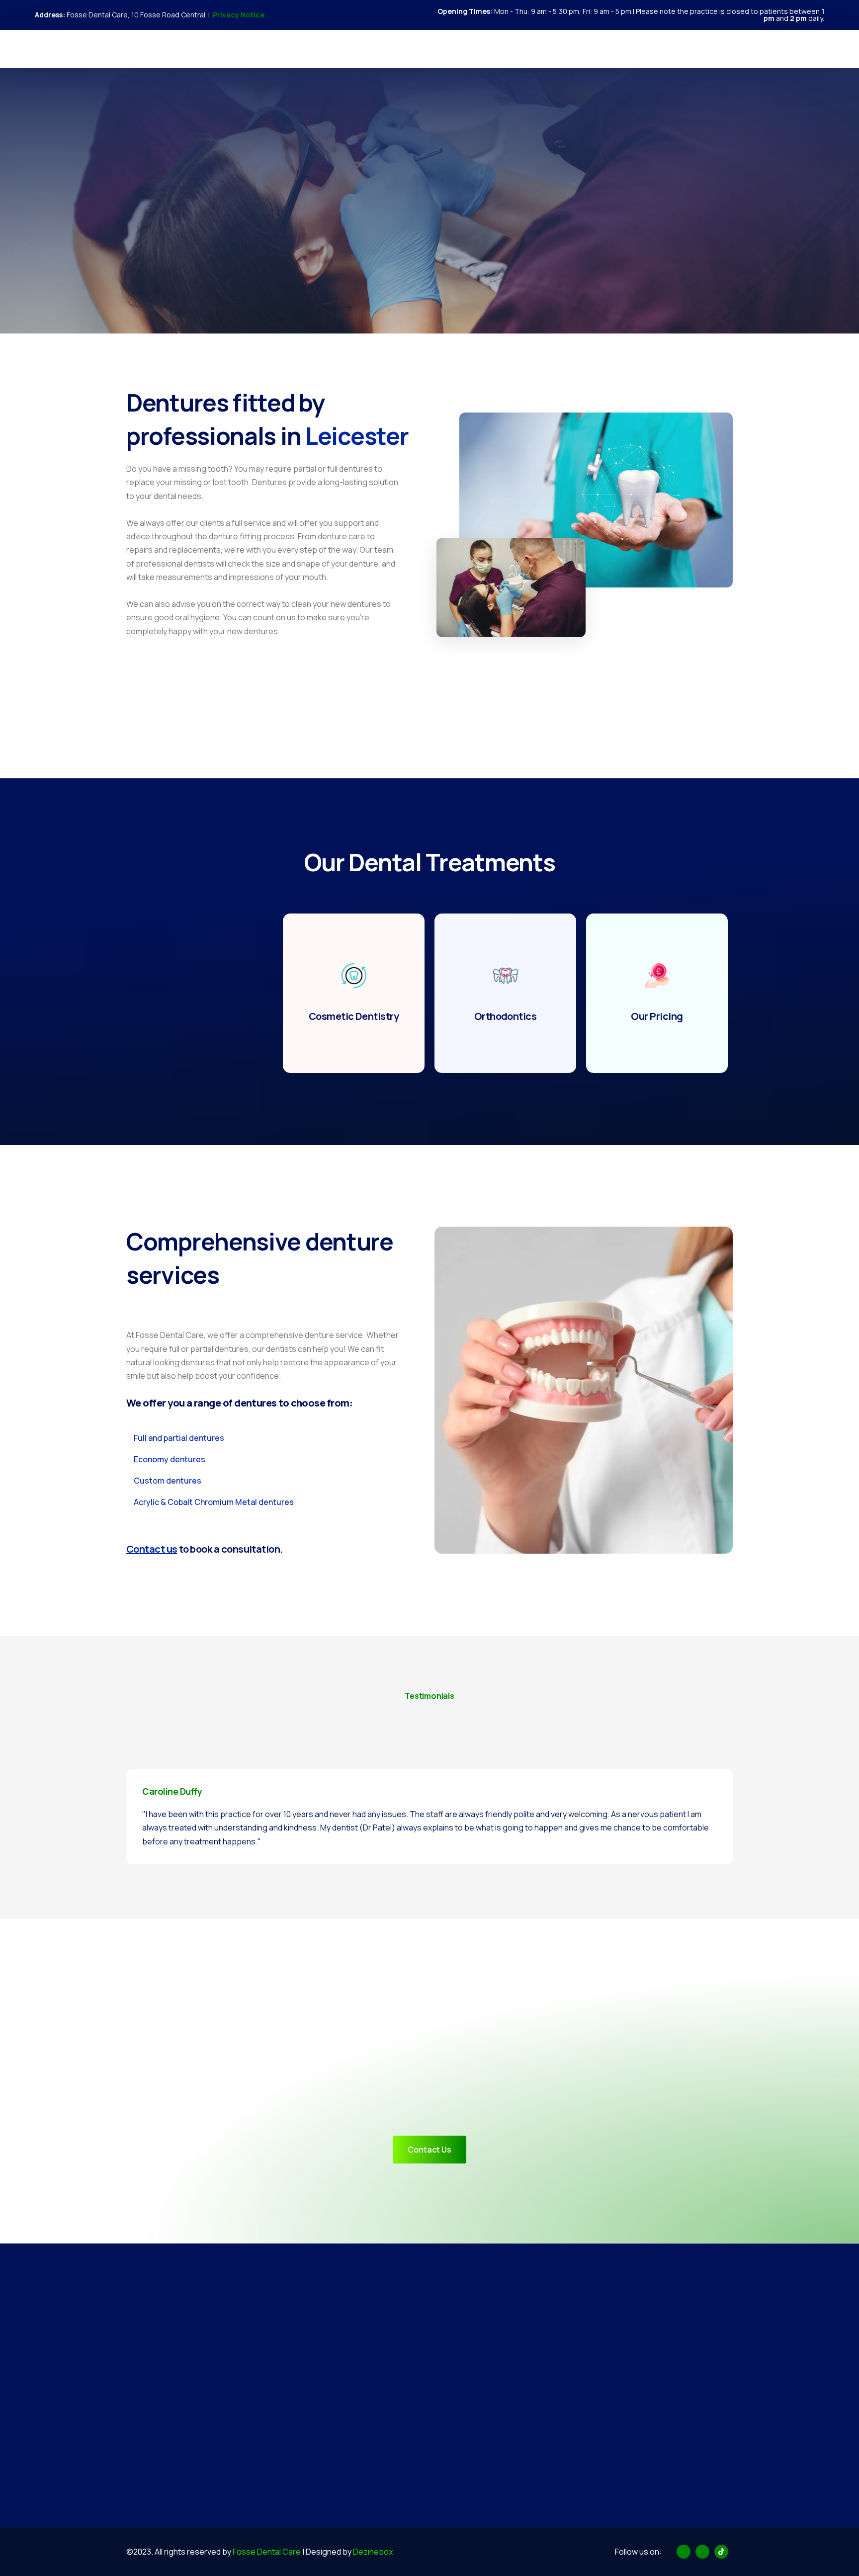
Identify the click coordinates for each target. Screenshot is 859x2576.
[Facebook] (782, 48)
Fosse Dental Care (267, 2552)
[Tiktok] (816, 48)
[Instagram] (799, 48)
